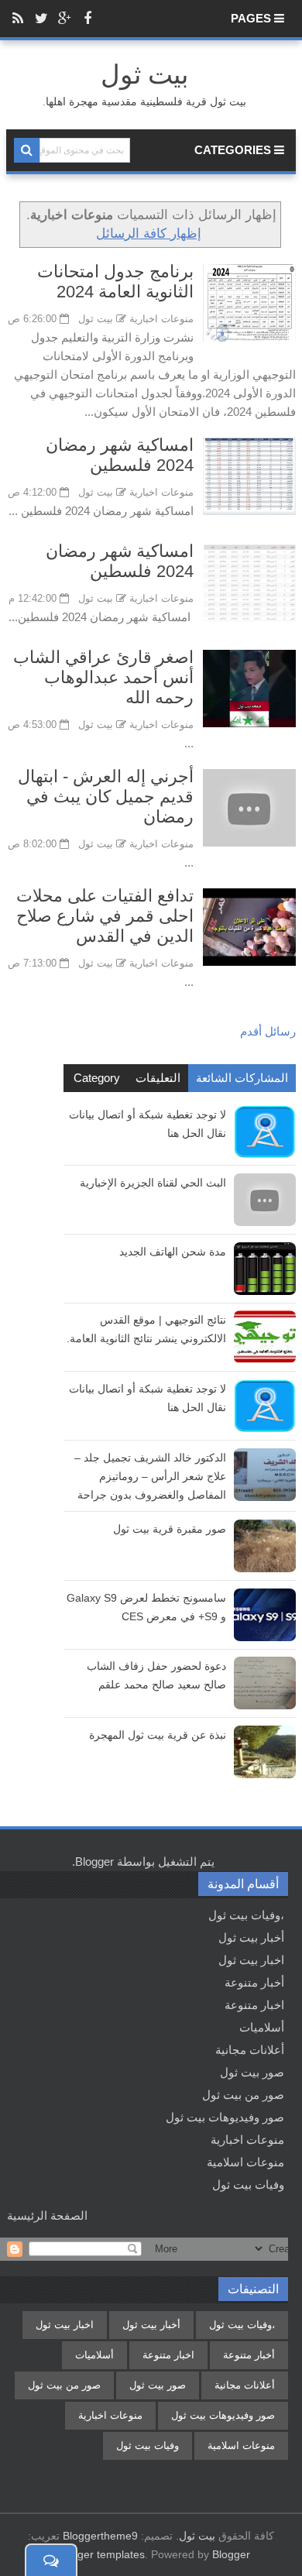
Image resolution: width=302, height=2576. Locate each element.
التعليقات (158, 1078)
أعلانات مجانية (250, 2050)
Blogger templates (100, 2554)
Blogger (94, 1862)
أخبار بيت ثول (251, 1937)
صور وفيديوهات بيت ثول (225, 2117)
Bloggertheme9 (100, 2536)
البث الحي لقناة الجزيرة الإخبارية (153, 1183)
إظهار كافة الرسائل (149, 233)
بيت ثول (197, 2536)
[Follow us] (41, 19)
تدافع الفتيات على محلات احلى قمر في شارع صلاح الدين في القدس (105, 916)
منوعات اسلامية (245, 2162)
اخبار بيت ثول (251, 1960)
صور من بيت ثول (243, 2095)
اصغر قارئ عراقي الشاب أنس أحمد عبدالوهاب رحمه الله (103, 677)
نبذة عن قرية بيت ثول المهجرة (158, 1735)
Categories (234, 150)
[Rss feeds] (18, 19)
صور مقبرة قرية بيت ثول (170, 1529)
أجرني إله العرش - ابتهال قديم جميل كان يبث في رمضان (106, 797)
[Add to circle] (64, 19)
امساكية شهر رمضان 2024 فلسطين (120, 455)
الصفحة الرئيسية (47, 2215)
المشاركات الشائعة (242, 1078)
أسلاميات (262, 2027)
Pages (252, 18)
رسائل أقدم (268, 1031)
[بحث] (27, 150)
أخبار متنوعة (254, 1982)
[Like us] (88, 19)
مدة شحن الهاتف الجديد (173, 1252)
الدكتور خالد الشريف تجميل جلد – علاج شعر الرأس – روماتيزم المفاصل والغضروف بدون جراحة (150, 1476)
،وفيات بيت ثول (246, 1915)
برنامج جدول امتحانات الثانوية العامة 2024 (115, 282)
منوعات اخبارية (161, 319)
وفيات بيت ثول (248, 2184)
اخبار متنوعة (254, 2005)
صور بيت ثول (252, 2072)
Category (97, 1078)
